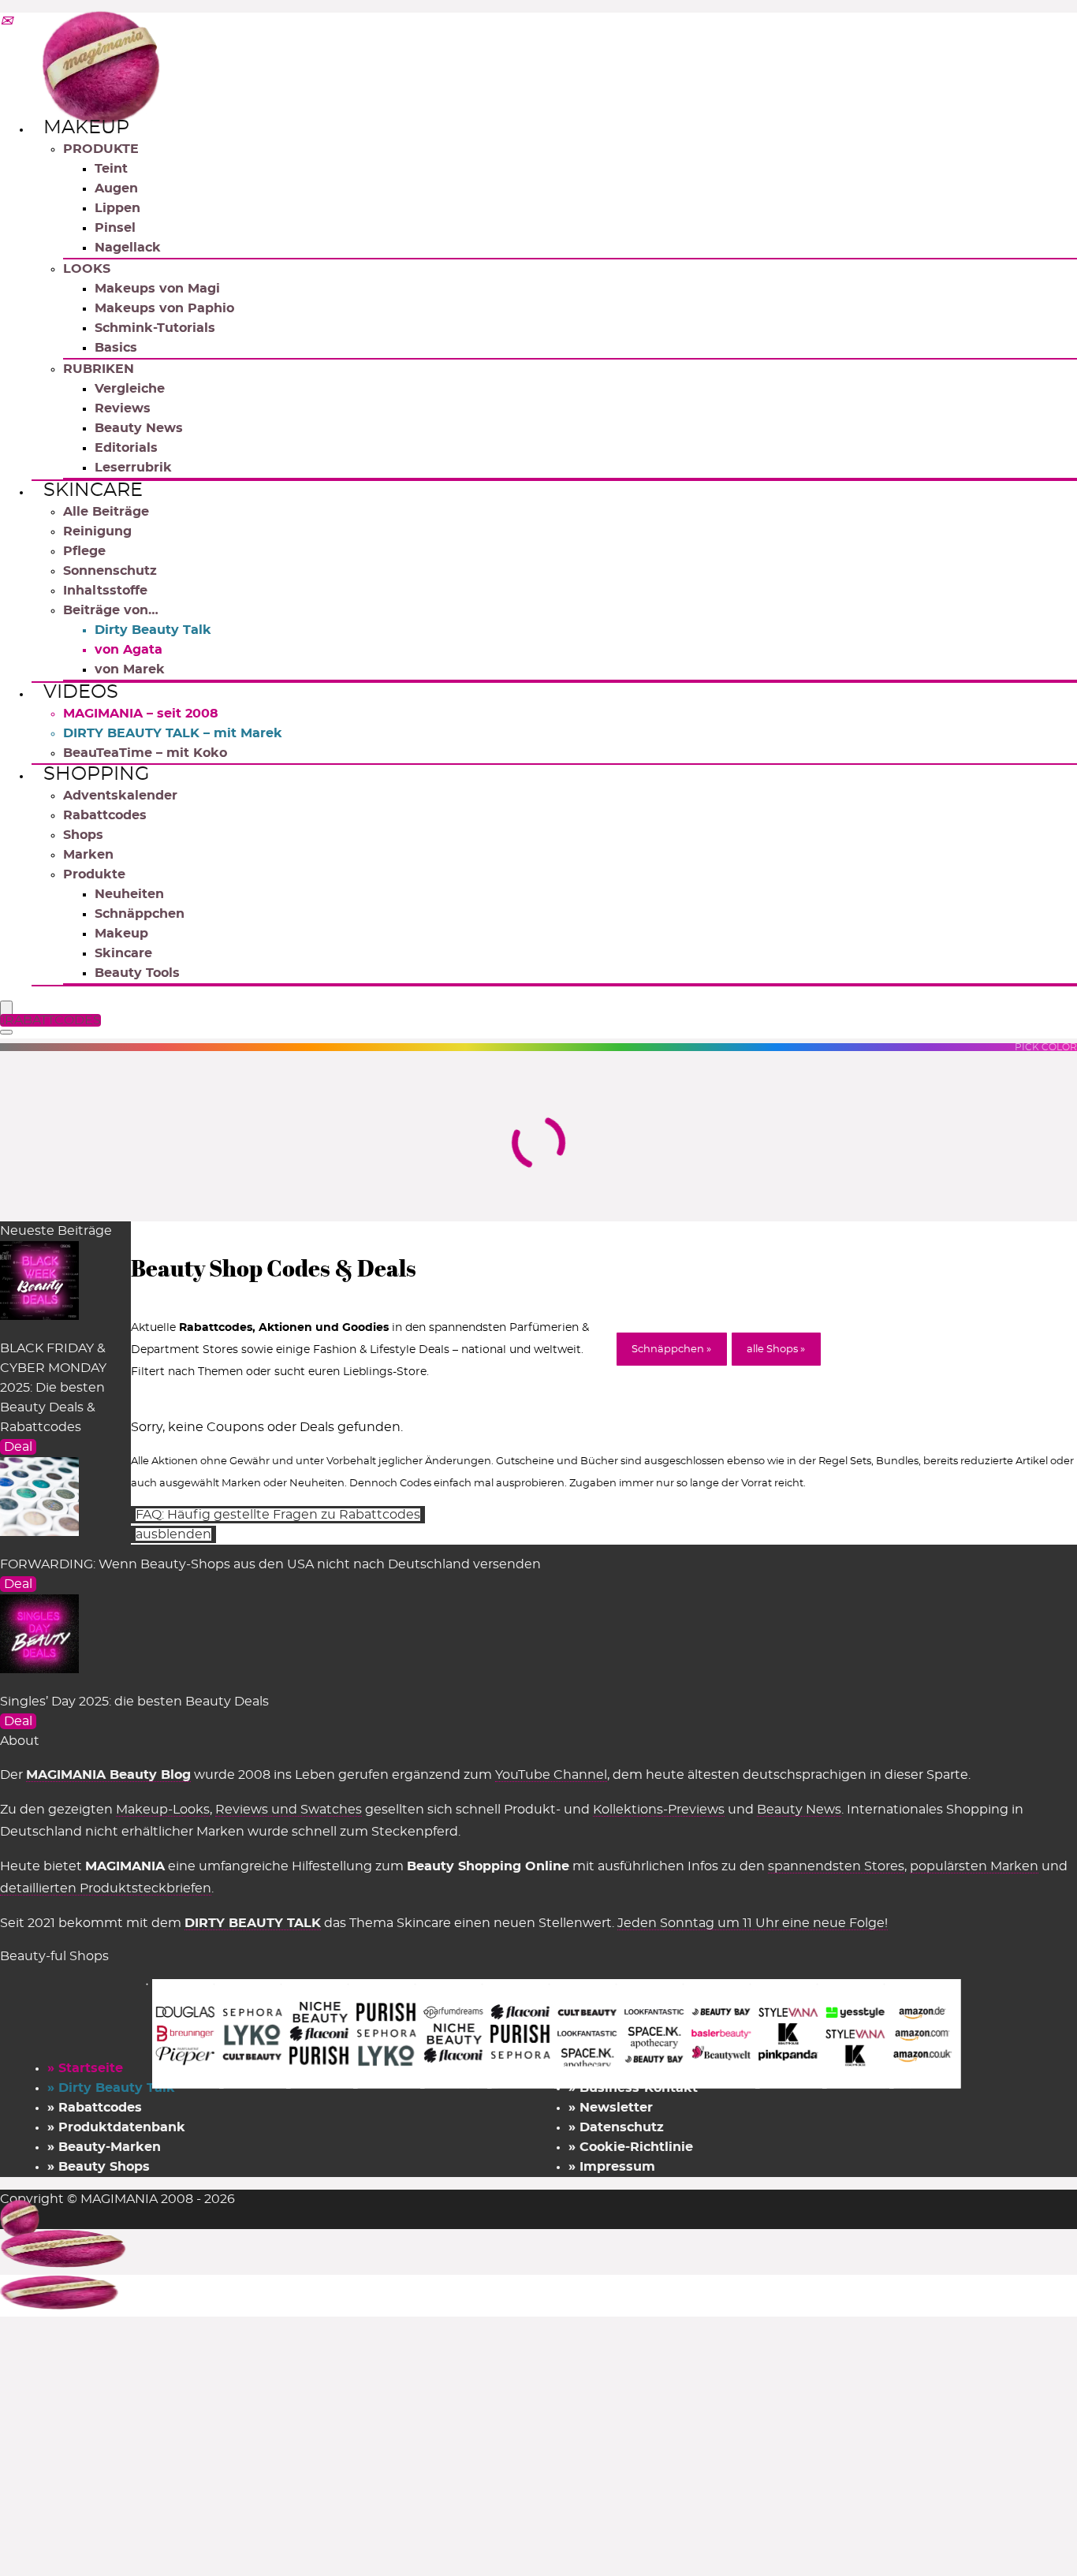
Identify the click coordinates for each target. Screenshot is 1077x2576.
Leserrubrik (133, 468)
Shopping (97, 774)
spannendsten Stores (836, 1866)
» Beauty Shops (99, 2167)
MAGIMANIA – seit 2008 (141, 714)
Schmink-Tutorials (155, 328)
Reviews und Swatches (289, 1810)
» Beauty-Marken (104, 2147)
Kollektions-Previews (659, 1810)
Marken (88, 855)
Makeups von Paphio (164, 308)
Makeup (86, 128)
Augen (116, 188)
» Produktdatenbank (116, 2127)
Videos (81, 692)
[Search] (6, 1032)
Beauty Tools (137, 973)
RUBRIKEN (99, 369)
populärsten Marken (974, 1866)
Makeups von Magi (157, 289)
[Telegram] (6, 22)
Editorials (126, 448)
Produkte (94, 874)
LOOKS (87, 269)
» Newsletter (611, 2108)
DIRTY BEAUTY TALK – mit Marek (173, 733)
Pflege (84, 551)
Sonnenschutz (110, 571)
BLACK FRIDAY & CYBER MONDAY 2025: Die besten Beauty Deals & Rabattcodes (53, 1388)
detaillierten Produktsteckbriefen (106, 1888)
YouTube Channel (551, 1775)
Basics (116, 348)
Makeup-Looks (163, 1810)
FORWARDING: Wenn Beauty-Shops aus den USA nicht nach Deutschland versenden (270, 1564)
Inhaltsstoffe (105, 591)
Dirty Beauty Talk (153, 630)
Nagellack (128, 248)
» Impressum (612, 2167)
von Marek (130, 669)
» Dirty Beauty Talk (111, 2088)
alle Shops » (776, 1350)
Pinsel (115, 228)
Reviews (123, 408)
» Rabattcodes (95, 2108)
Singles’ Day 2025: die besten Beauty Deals (134, 1702)
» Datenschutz (616, 2127)
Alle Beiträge (106, 512)
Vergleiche (130, 389)
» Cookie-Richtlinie (631, 2147)
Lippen (117, 208)
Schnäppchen (140, 914)
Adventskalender (120, 796)
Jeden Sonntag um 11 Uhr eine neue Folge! (753, 1923)
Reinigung (97, 531)
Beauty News (139, 428)
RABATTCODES (53, 1020)
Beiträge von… (111, 610)
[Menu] (6, 1009)
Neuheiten (129, 894)
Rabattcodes (105, 815)
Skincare (93, 490)
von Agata (129, 650)
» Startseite (85, 2068)
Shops (83, 835)
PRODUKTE (101, 149)
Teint (111, 169)
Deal (18, 1447)
